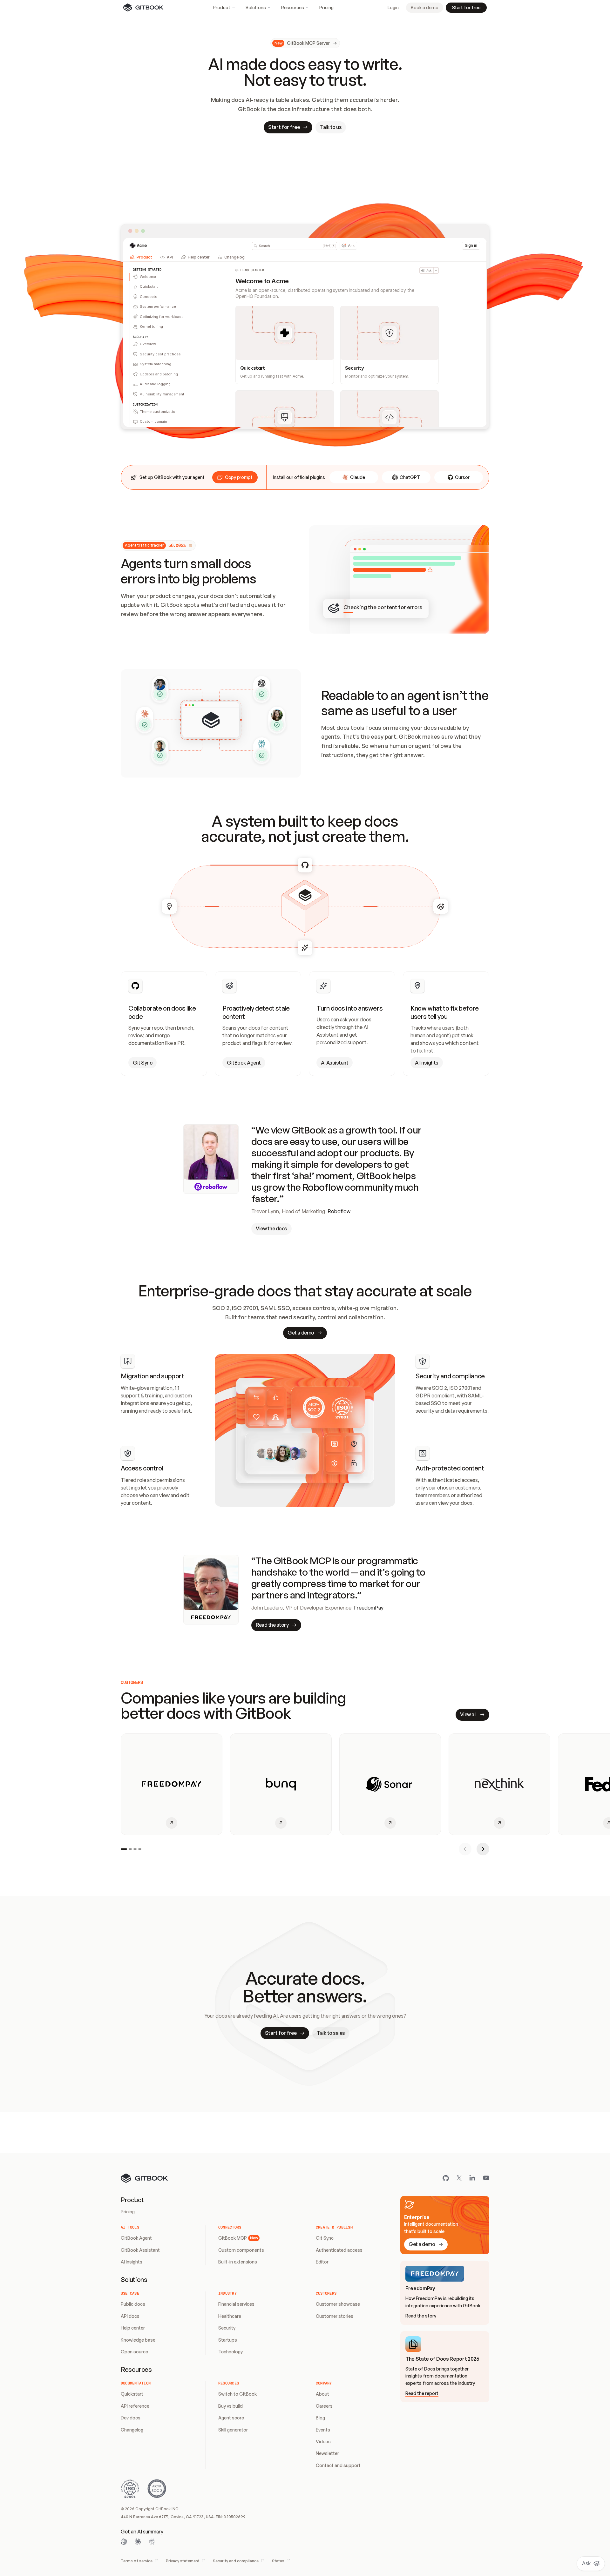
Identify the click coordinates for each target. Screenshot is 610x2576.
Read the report (422, 2393)
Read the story (421, 2316)
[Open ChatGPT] (124, 2542)
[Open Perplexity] (152, 2542)
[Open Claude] (138, 2542)
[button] (235, 477)
